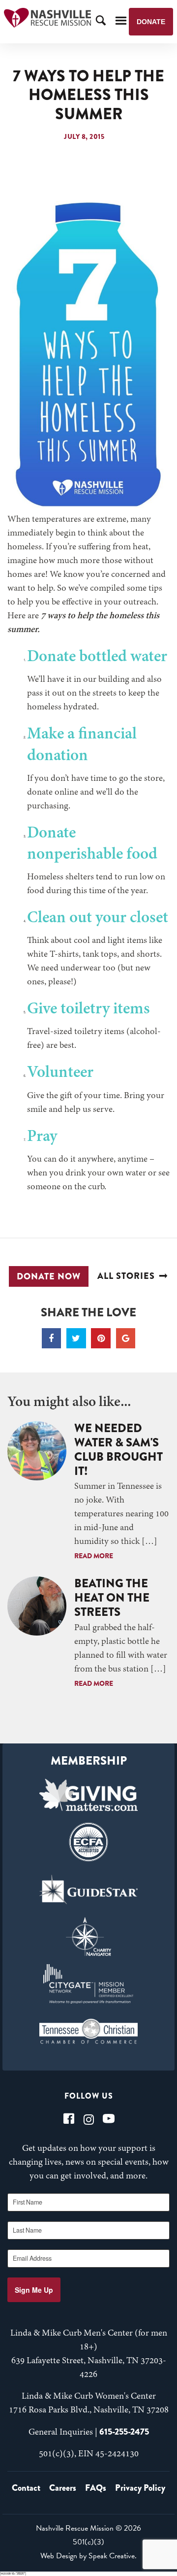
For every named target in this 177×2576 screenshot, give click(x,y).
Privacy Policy (140, 2488)
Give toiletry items (88, 1009)
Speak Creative (112, 2556)
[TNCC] (88, 2031)
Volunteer (60, 1073)
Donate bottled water (97, 657)
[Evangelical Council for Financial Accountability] (88, 1842)
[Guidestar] (88, 1889)
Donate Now (49, 1276)
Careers (63, 2488)
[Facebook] (69, 2119)
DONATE (151, 22)
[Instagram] (89, 2119)
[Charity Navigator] (88, 1937)
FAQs (96, 2488)
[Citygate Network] (88, 1984)
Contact (26, 2488)
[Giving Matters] (88, 1795)
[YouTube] (109, 2119)
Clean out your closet (98, 918)
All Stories (126, 1276)
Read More (94, 1556)
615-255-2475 (124, 2432)
